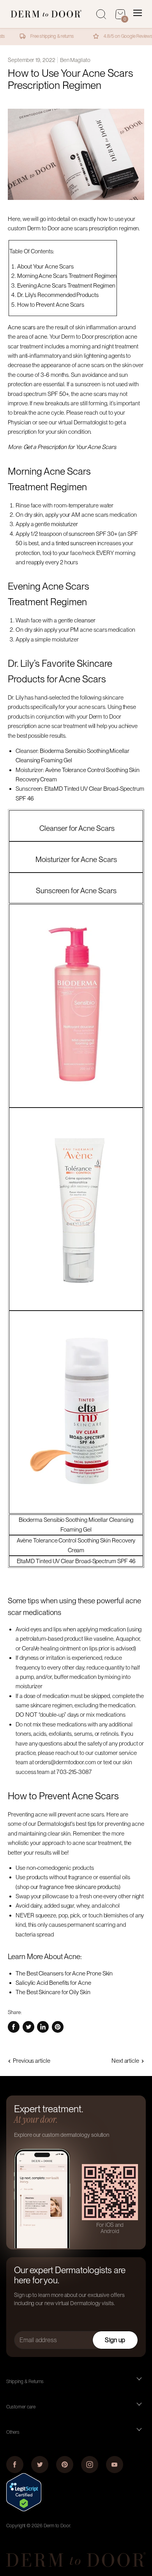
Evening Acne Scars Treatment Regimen (66, 286)
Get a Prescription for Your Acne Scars (70, 447)
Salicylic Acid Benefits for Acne (53, 1983)
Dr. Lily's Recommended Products (58, 295)
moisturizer (65, 524)
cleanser (85, 620)
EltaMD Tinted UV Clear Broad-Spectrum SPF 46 (76, 1561)
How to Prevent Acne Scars (51, 305)
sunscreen (81, 534)
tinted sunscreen (76, 543)
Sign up (115, 2340)
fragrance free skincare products (79, 1887)
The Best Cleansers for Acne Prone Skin (64, 1974)
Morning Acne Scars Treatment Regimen (67, 276)
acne (41, 337)
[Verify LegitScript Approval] (24, 2509)
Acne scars (22, 327)
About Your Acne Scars (45, 267)
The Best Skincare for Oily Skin (53, 1992)
